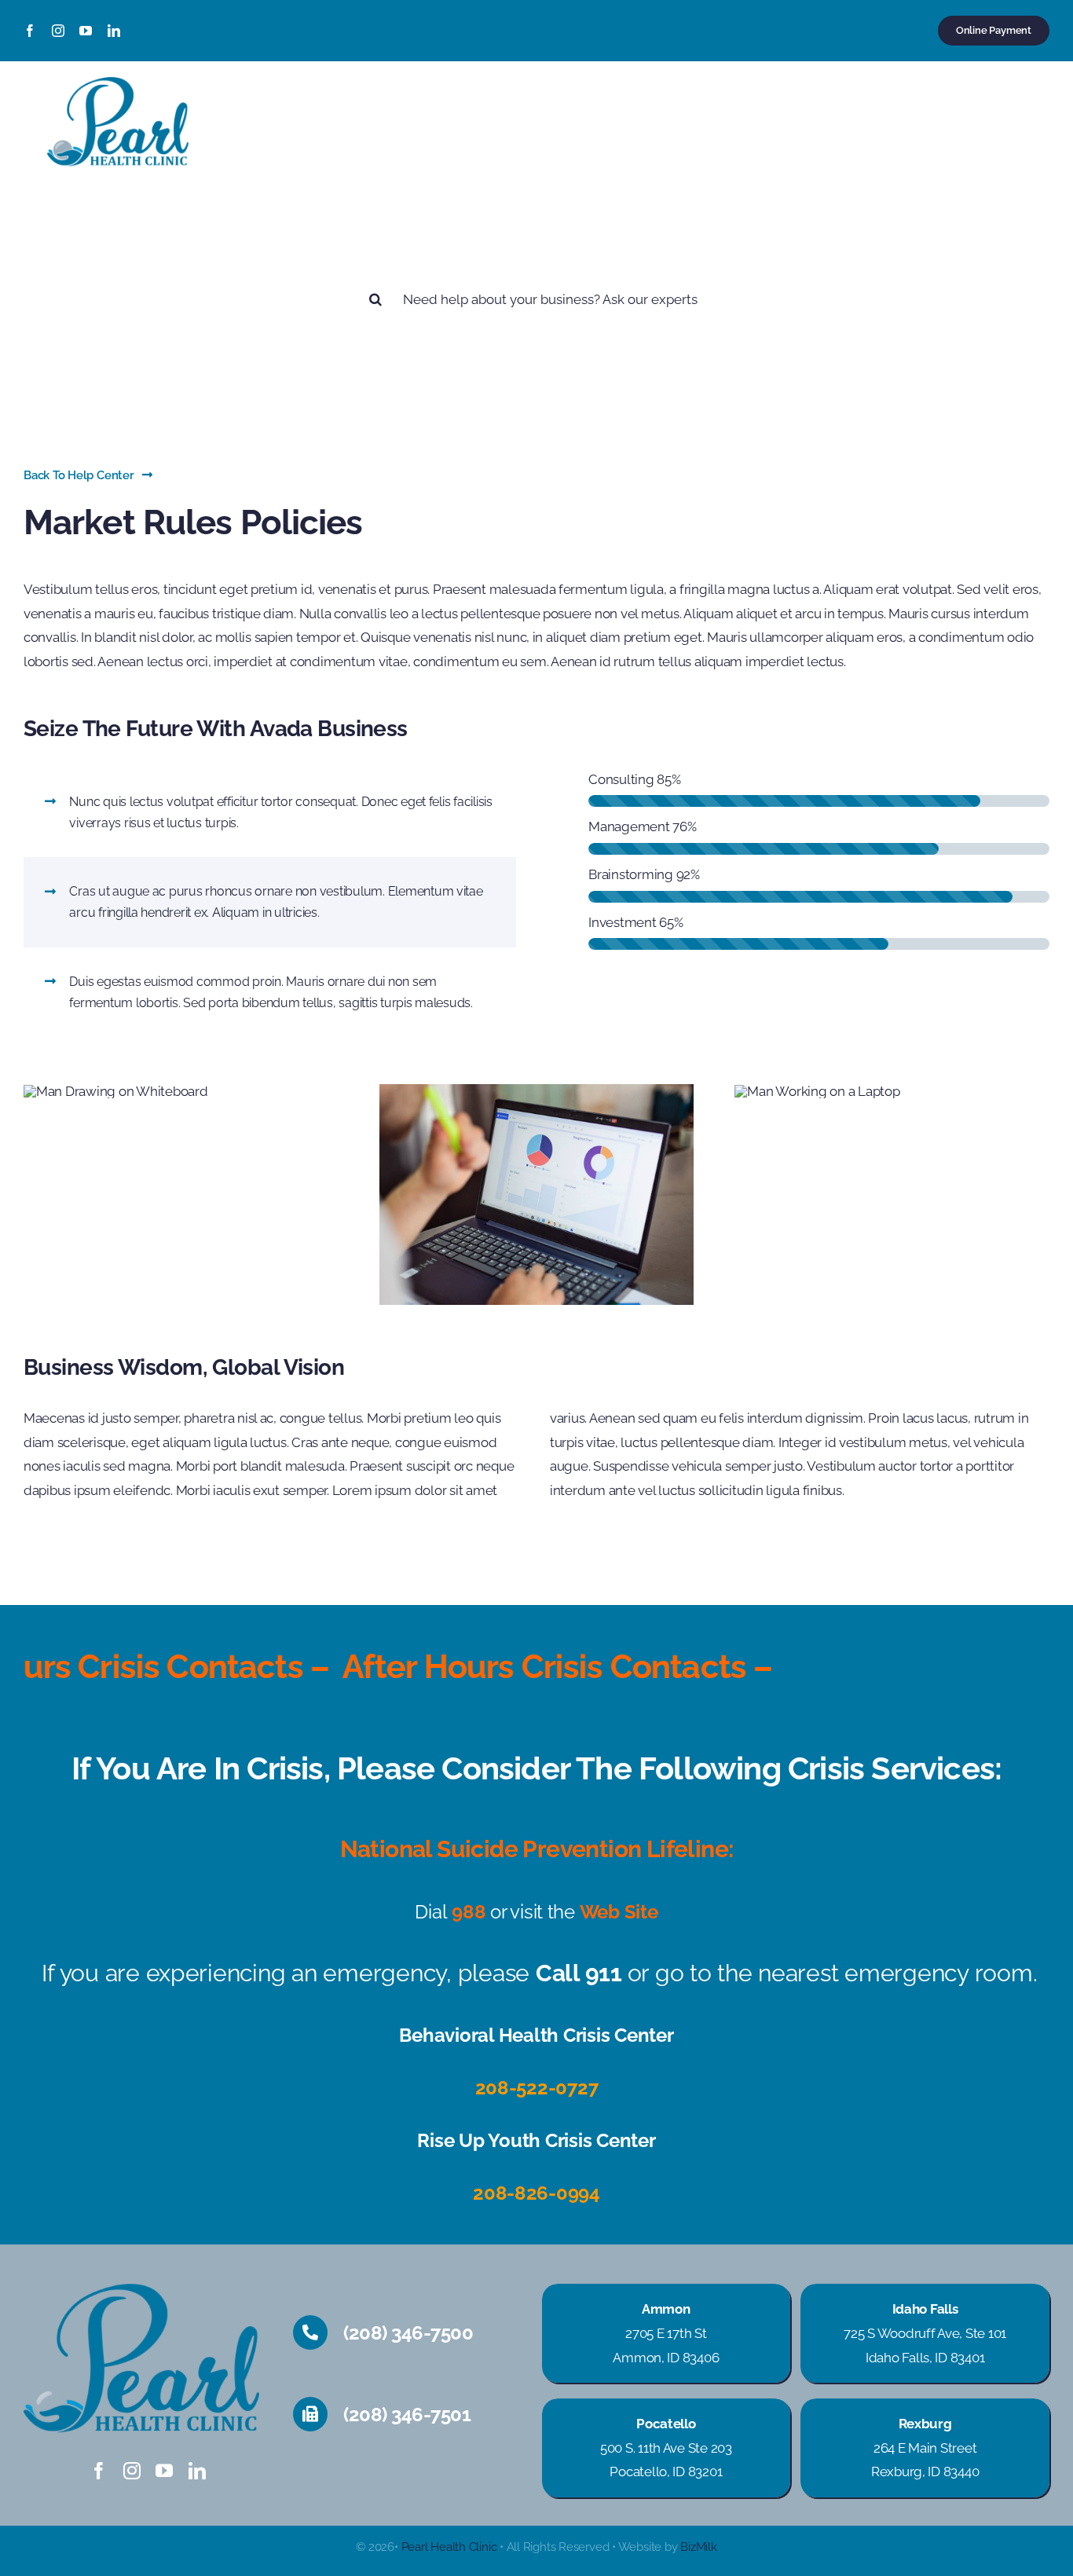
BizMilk (698, 2547)
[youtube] (86, 31)
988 (469, 1912)
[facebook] (30, 31)
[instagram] (58, 31)
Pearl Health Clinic (449, 2547)
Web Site (619, 1912)
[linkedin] (114, 31)
